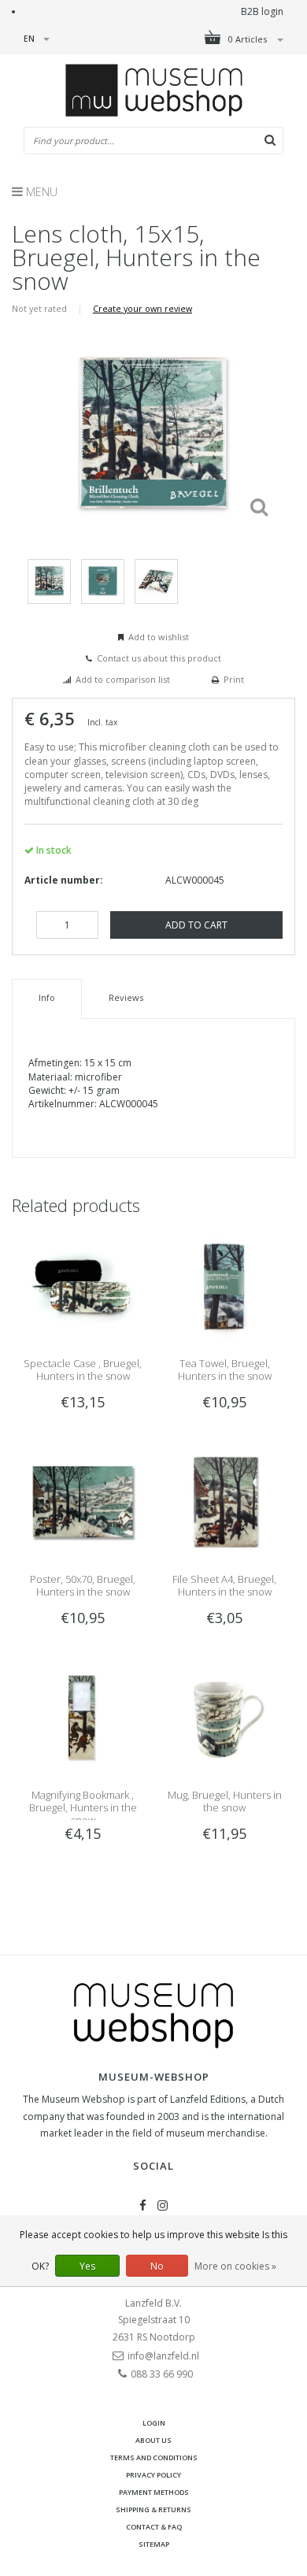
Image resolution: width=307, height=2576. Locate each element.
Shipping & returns (153, 2509)
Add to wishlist (159, 637)
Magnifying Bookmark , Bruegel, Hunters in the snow (83, 1807)
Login (154, 2423)
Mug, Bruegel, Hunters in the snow (225, 1801)
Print (234, 679)
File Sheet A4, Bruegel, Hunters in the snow (224, 1585)
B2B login (262, 11)
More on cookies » (235, 2266)
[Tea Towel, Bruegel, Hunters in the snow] (224, 1285)
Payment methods (154, 2492)
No (157, 2266)
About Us (153, 2440)
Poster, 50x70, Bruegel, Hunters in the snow (83, 1585)
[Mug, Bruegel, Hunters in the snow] (224, 1716)
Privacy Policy (153, 2475)
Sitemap (154, 2544)
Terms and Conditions (154, 2457)
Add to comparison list (123, 679)
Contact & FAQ (154, 2527)
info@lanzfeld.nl (163, 2356)
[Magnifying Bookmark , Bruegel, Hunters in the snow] (83, 1716)
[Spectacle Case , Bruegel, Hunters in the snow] (83, 1285)
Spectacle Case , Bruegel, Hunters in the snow (83, 1370)
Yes (87, 2266)
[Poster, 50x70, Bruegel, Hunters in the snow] (83, 1501)
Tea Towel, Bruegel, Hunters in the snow (225, 1370)
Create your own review (142, 308)
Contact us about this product (159, 658)
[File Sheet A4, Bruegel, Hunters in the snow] (224, 1501)
